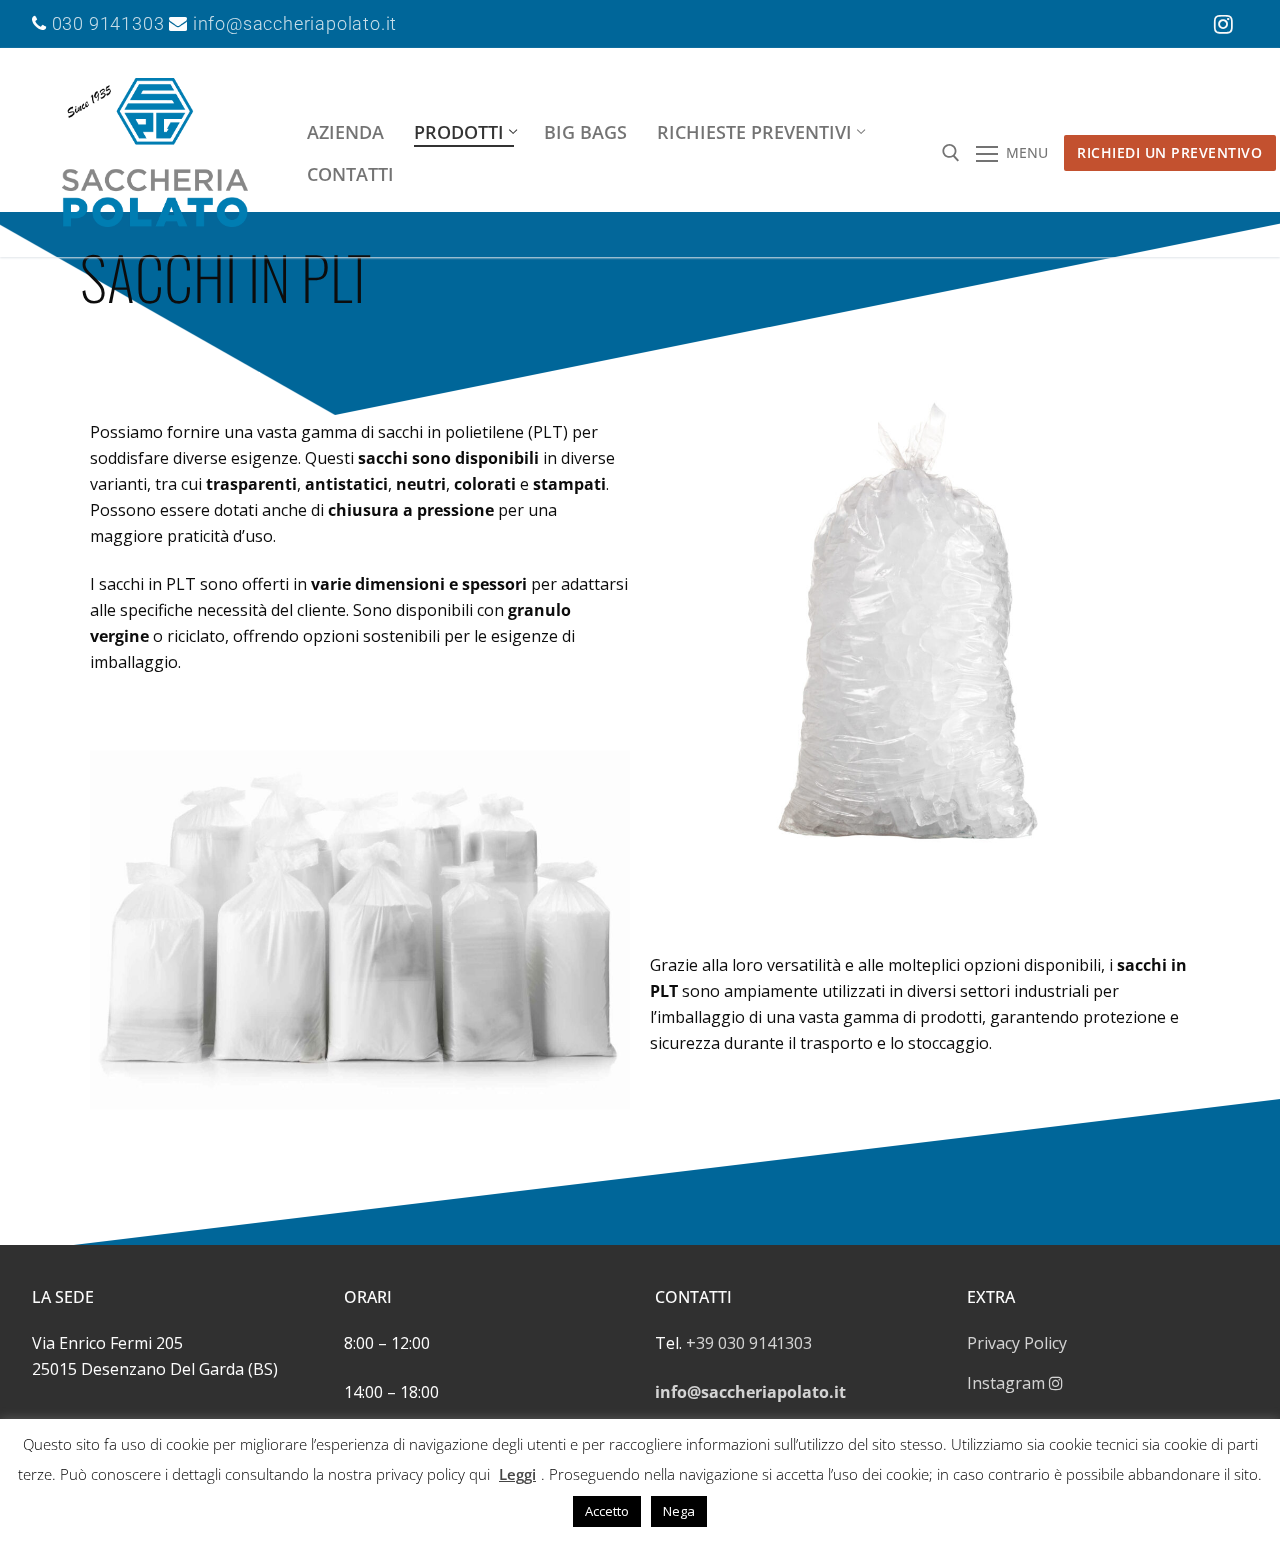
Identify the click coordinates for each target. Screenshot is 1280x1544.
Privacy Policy (1017, 1343)
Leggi (517, 1474)
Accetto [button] (607, 1511)
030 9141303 (108, 23)
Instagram (1008, 1383)
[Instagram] (1224, 24)
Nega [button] (679, 1511)
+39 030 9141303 (749, 1343)
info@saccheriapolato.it (292, 23)
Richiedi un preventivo (1169, 152)
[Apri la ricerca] (951, 153)
